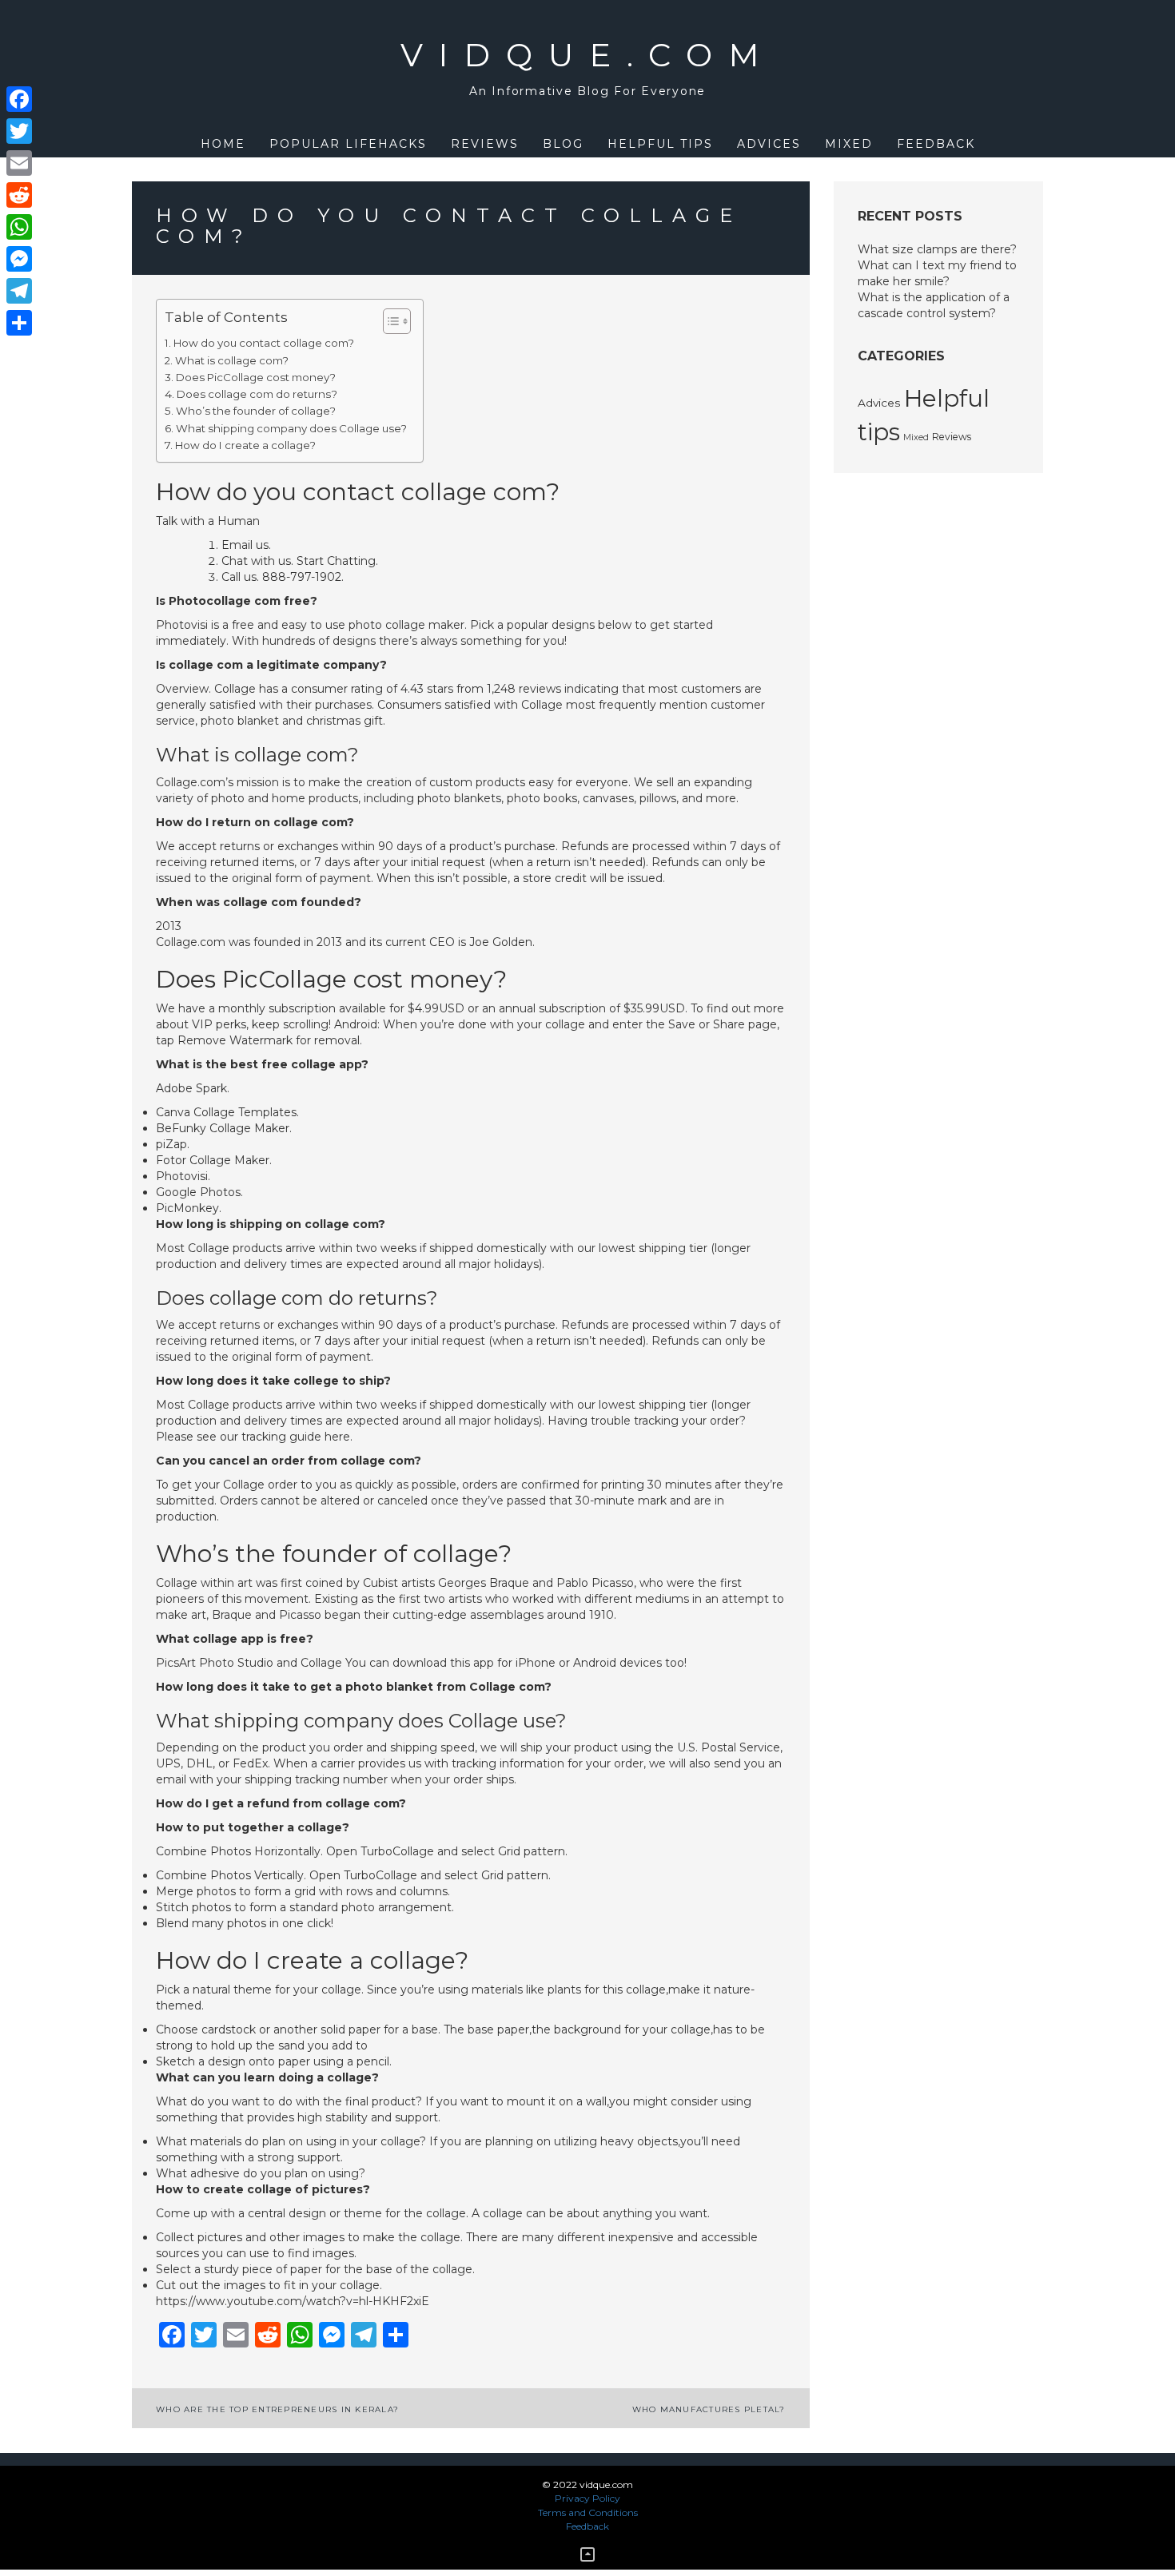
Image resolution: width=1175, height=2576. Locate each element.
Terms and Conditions (588, 2512)
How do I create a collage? (245, 445)
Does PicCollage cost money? (256, 377)
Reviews (485, 144)
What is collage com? (232, 360)
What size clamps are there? (937, 249)
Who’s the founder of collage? (256, 411)
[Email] (19, 163)
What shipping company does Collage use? (291, 428)
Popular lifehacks (348, 144)
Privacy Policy (587, 2498)
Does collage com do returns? (257, 394)
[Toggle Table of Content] (389, 321)
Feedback (936, 144)
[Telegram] (19, 291)
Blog (563, 144)
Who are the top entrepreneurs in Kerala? (277, 2409)
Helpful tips (660, 144)
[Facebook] (19, 99)
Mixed (849, 144)
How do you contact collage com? (264, 343)
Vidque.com (588, 55)
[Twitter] (19, 131)
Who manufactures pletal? (709, 2409)
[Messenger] (19, 259)
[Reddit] (19, 195)
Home (223, 144)
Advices (769, 144)
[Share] (19, 323)
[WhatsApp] (19, 227)
